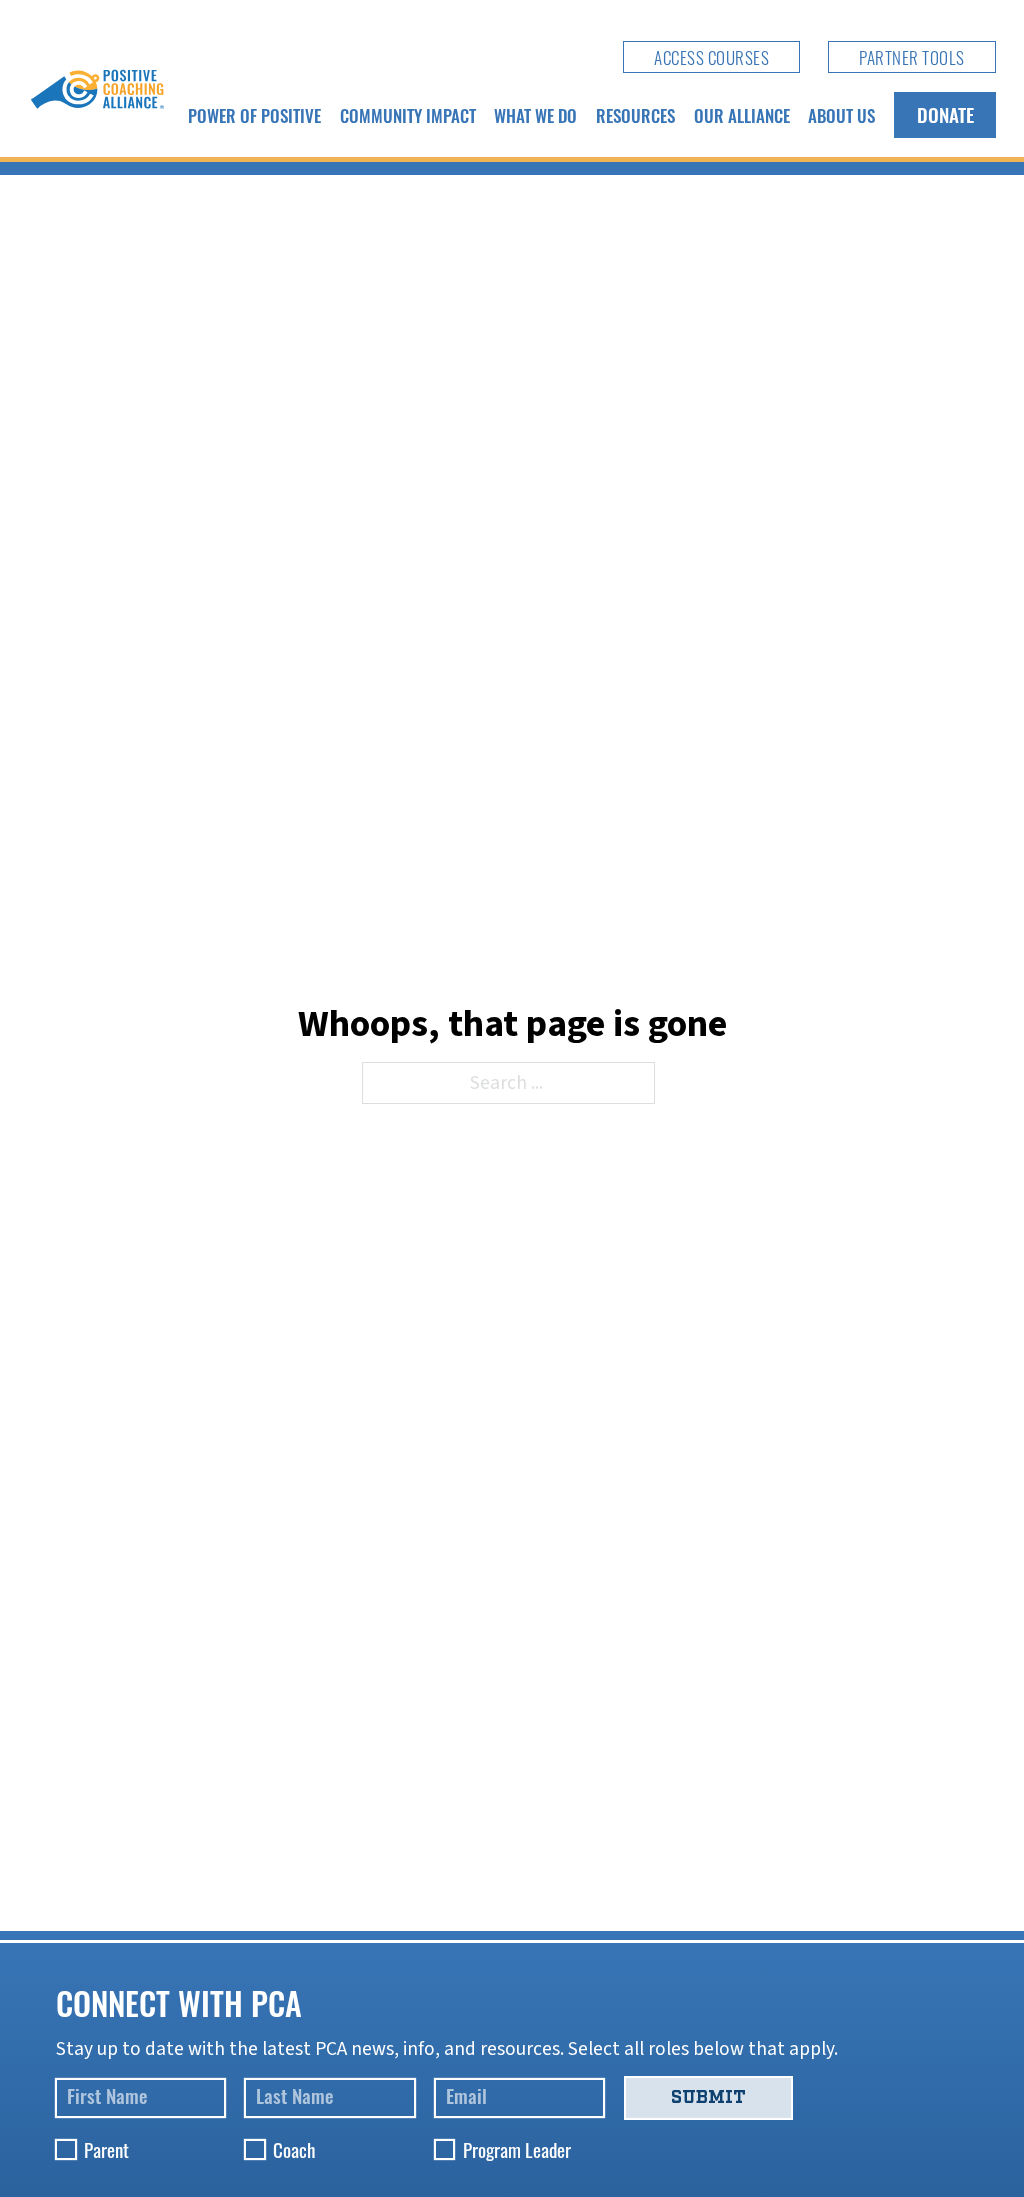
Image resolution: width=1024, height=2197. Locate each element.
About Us (841, 115)
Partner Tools (912, 57)
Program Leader (517, 2149)
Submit (708, 2097)
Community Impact (408, 115)
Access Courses (711, 57)
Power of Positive (254, 115)
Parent (106, 2149)
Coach (294, 2149)
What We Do (535, 115)
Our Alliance (742, 115)
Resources (635, 115)
